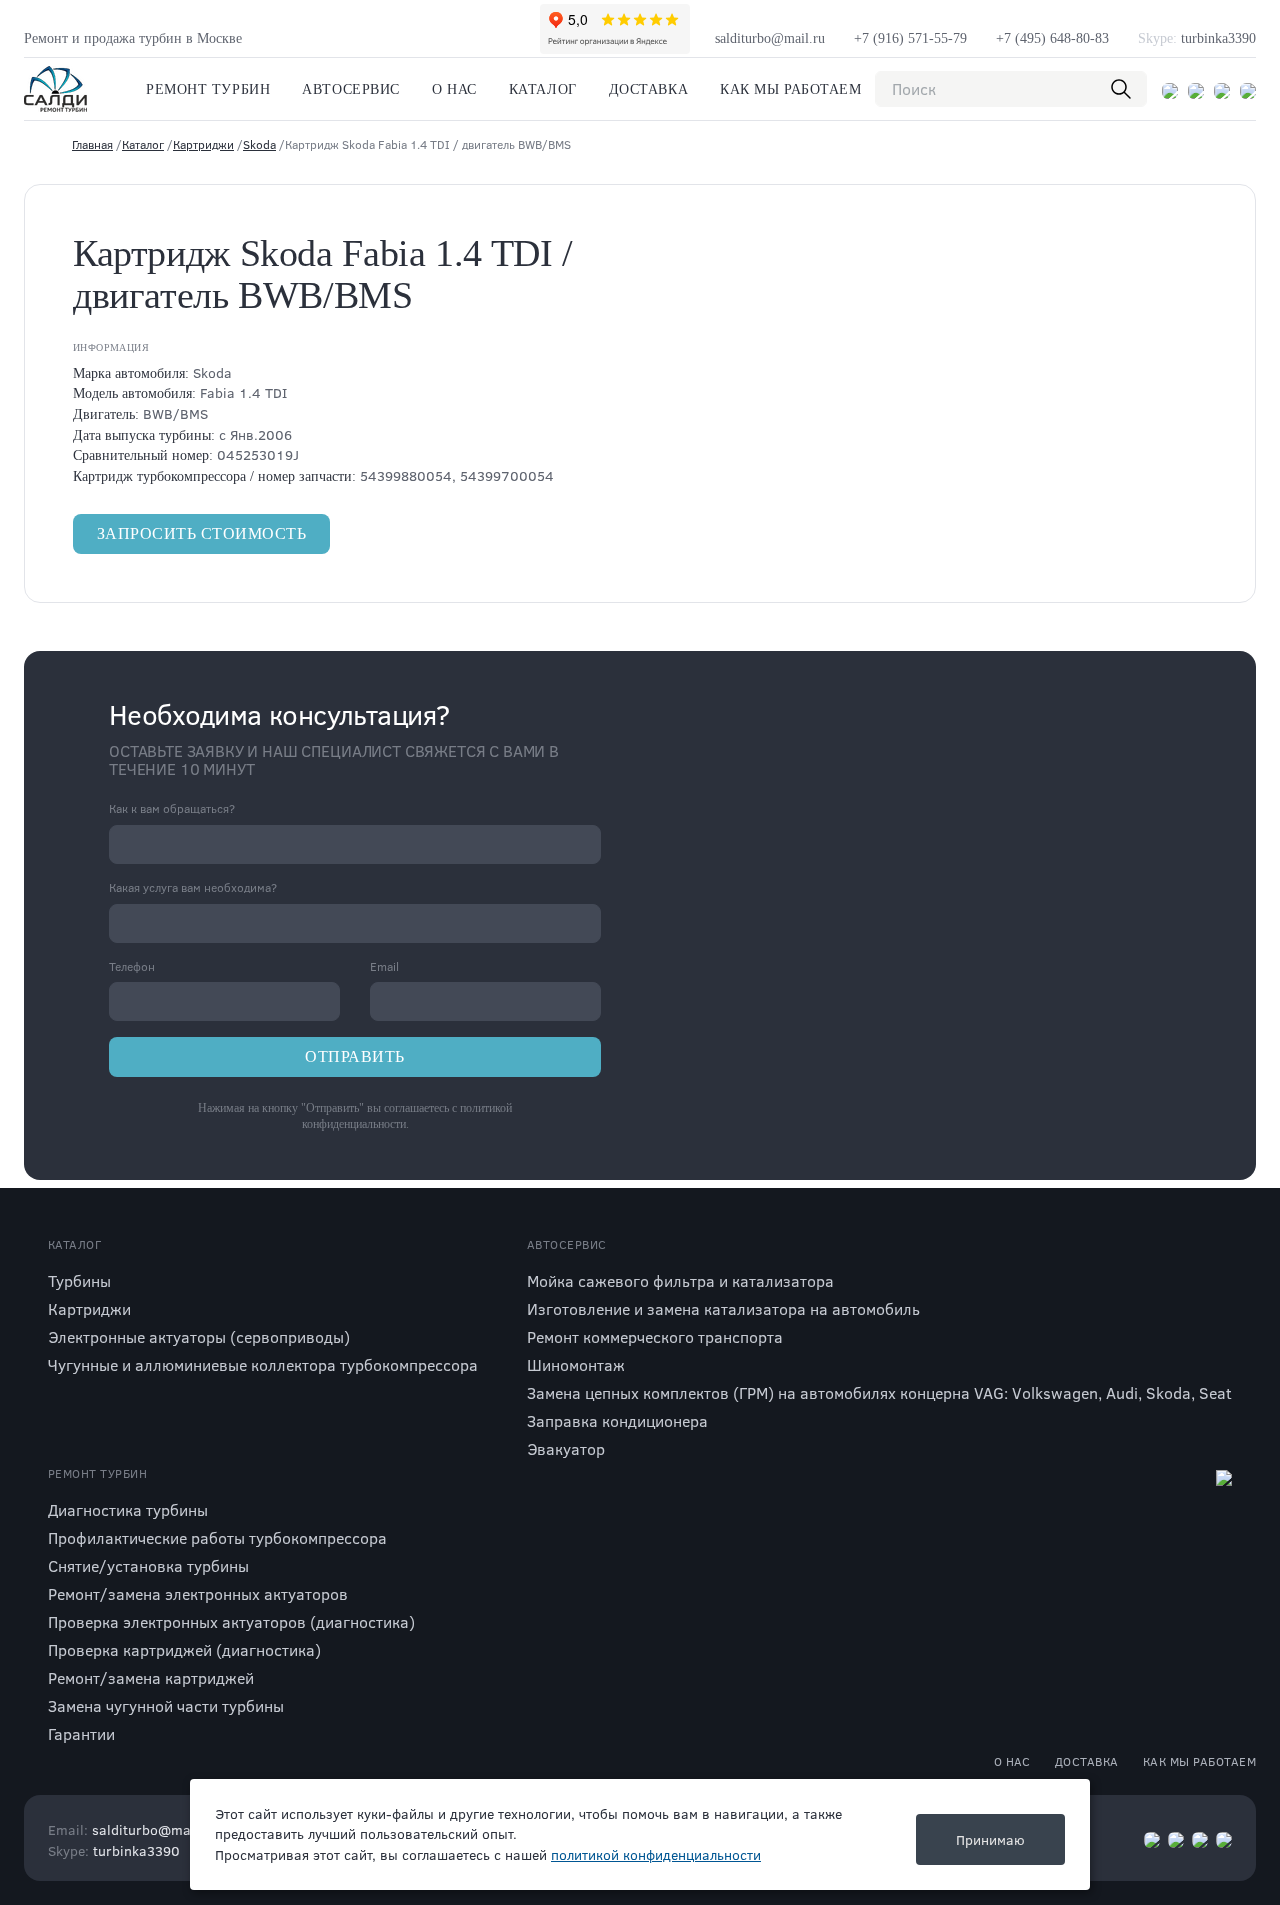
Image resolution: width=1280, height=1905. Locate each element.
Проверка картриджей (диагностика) (184, 1649)
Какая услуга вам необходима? (193, 887)
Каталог (543, 89)
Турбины (79, 1280)
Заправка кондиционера (617, 1420)
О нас (454, 89)
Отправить (354, 1056)
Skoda (259, 144)
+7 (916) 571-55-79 (910, 38)
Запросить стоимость (201, 533)
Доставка (648, 89)
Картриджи (203, 144)
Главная (92, 144)
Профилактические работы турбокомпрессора (217, 1537)
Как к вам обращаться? (172, 808)
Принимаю (990, 1839)
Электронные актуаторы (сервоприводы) (199, 1336)
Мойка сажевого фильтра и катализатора (680, 1280)
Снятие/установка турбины (148, 1565)
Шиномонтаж (576, 1364)
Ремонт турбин (208, 89)
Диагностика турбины (128, 1509)
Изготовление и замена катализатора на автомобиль (723, 1308)
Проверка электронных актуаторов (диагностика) (231, 1621)
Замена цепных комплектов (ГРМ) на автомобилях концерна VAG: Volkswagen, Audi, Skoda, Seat (879, 1392)
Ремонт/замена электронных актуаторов (198, 1593)
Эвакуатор (566, 1448)
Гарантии (81, 1733)
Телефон (132, 966)
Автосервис (351, 89)
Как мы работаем (790, 89)
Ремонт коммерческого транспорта (655, 1336)
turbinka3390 (1197, 38)
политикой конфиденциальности (656, 1854)
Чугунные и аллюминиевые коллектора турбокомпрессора (263, 1364)
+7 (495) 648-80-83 (1052, 38)
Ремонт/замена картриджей (151, 1677)
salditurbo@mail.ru (770, 38)
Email (384, 966)
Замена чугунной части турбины (166, 1705)
